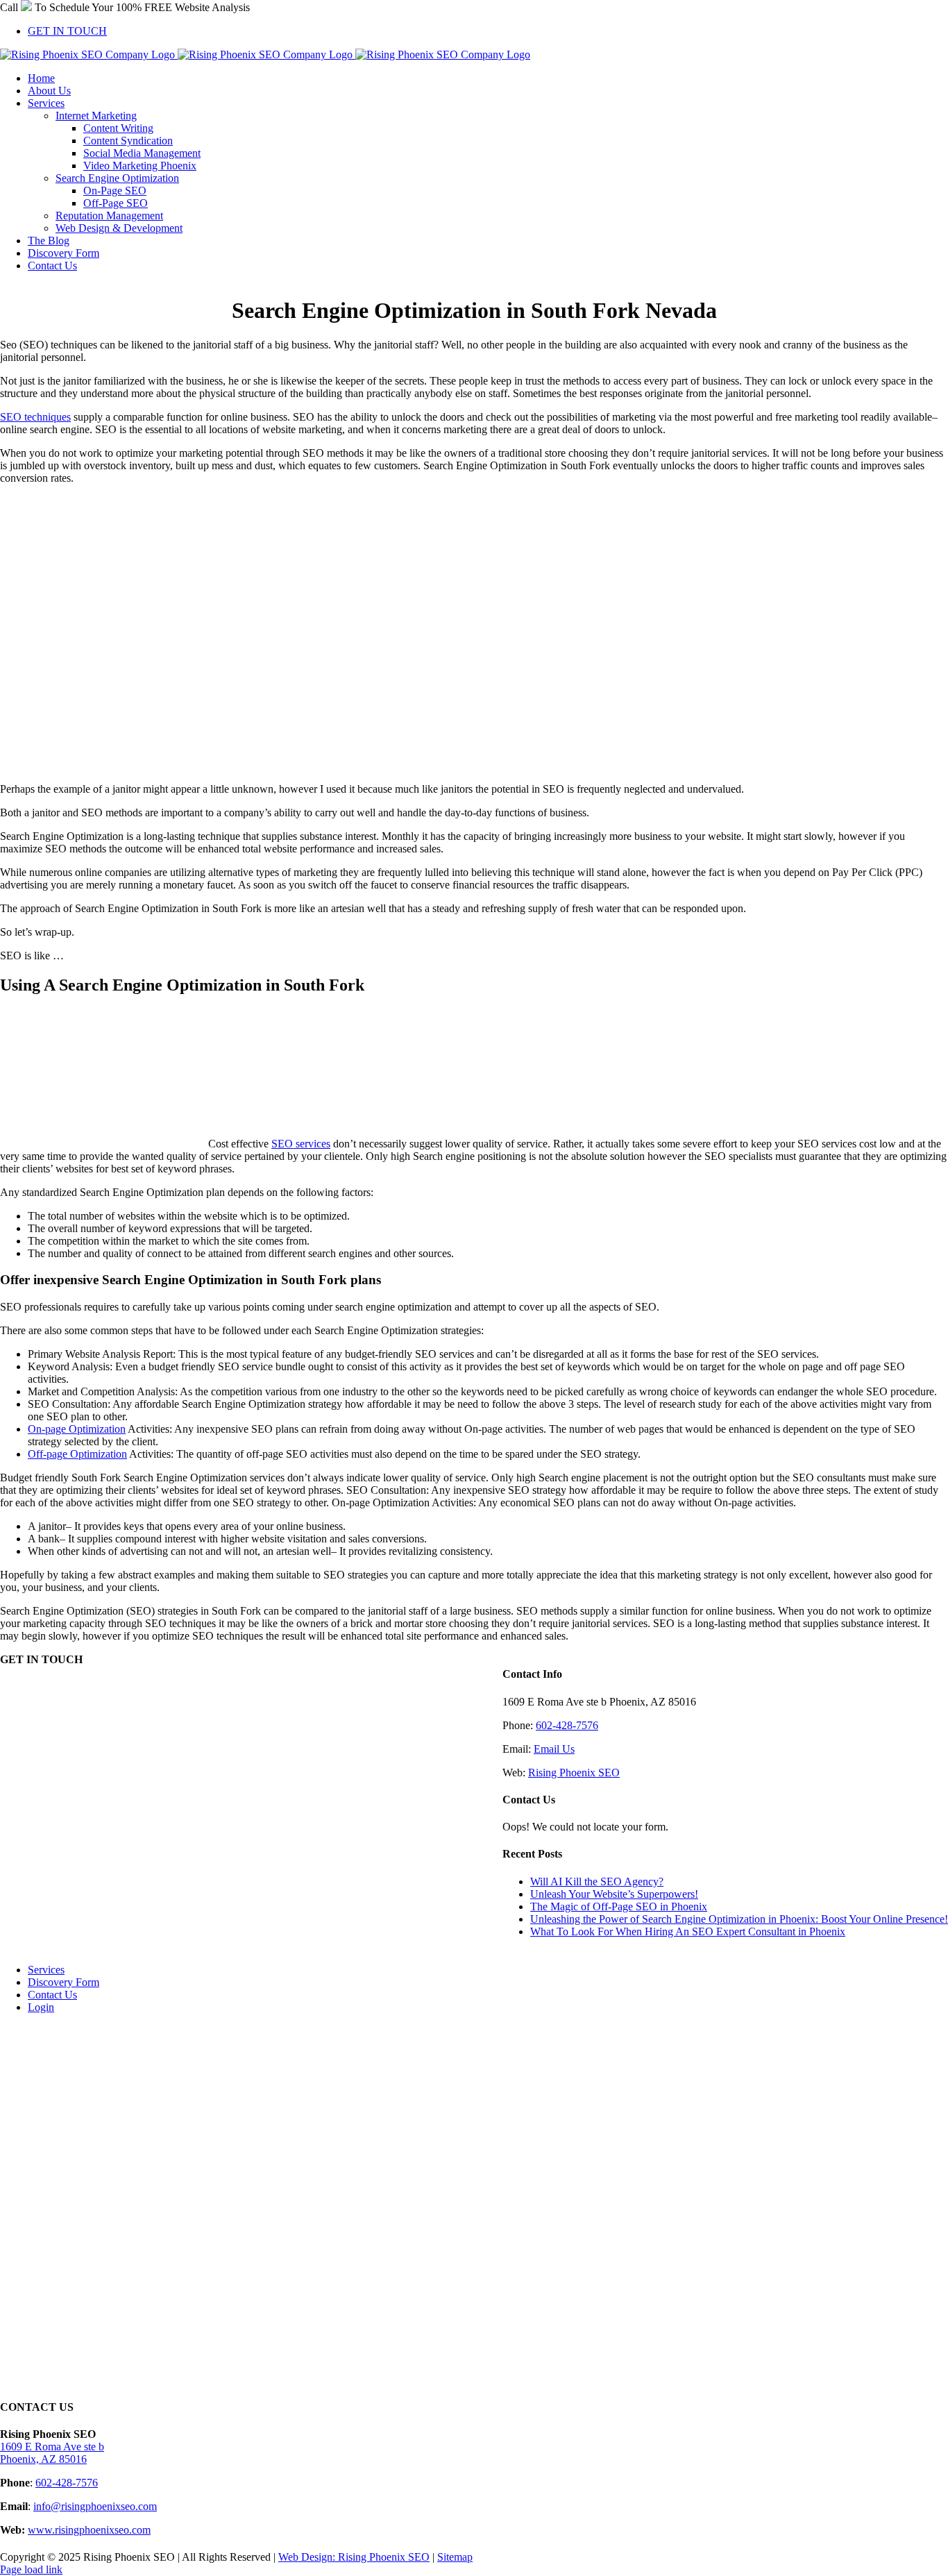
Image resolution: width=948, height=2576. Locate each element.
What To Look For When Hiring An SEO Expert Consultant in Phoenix (688, 1931)
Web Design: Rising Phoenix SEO (354, 2557)
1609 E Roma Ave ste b (52, 2447)
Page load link (31, 2569)
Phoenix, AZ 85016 (43, 2459)
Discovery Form (64, 1982)
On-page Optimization (77, 1429)
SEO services (301, 1144)
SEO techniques (35, 417)
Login (41, 2007)
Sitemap (455, 2557)
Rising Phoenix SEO (574, 1773)
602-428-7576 (567, 1725)
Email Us (554, 1749)
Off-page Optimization (77, 1454)
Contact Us (52, 1995)
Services (46, 1970)
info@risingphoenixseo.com (95, 2506)
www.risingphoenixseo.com (89, 2530)
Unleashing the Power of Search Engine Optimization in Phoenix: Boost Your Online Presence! (739, 1919)
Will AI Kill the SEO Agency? (597, 1882)
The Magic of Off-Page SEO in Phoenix (619, 1906)
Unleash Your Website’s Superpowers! (614, 1894)
